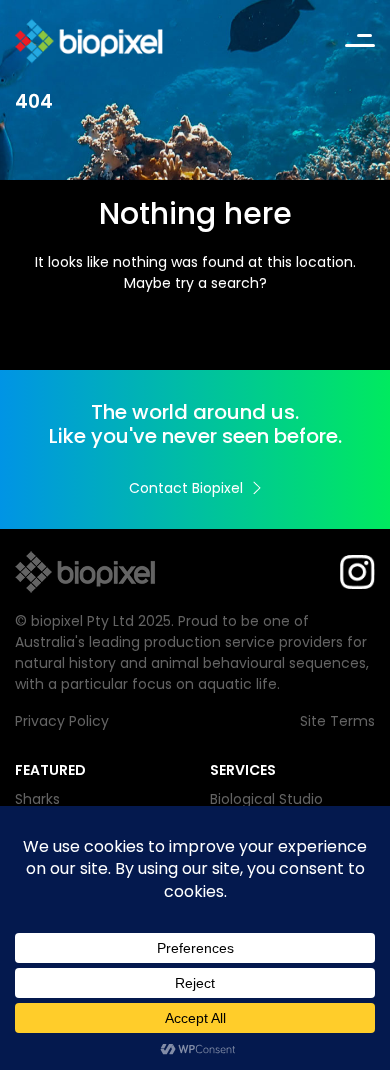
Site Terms (337, 721)
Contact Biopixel (186, 488)
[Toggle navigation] (360, 41)
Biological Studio (266, 799)
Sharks (37, 799)
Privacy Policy (62, 721)
